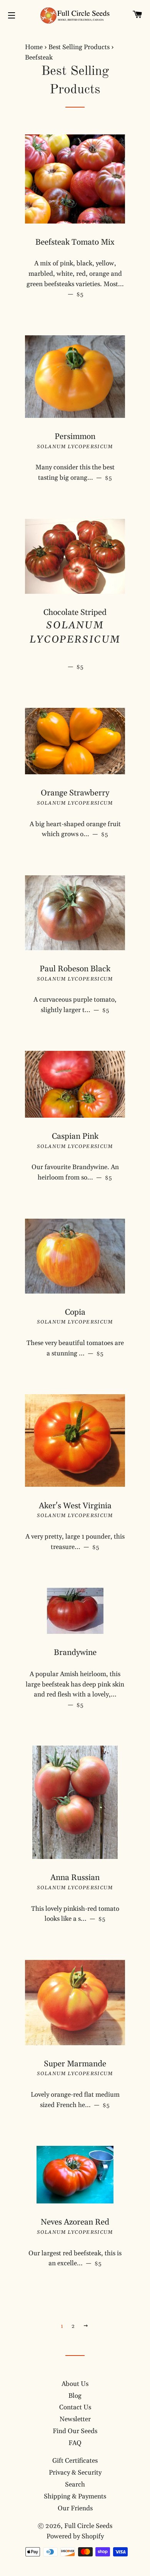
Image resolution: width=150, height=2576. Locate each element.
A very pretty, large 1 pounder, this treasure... (75, 1542)
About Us (75, 2384)
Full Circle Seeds (88, 2526)
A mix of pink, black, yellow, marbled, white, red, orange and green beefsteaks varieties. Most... (76, 279)
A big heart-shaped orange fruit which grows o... (77, 829)
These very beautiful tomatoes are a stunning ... (76, 1348)
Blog (75, 2396)
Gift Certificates (75, 2461)
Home (34, 47)
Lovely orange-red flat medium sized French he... (78, 2100)
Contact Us (75, 2407)
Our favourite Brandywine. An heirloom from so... (78, 1172)
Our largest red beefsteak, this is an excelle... (77, 2259)
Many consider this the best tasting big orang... (80, 473)
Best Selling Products (79, 47)
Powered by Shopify (75, 2536)
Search (75, 2485)
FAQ (75, 2443)
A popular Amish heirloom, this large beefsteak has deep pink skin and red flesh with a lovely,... (75, 1690)
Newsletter (75, 2419)
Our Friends (75, 2508)
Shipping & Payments (75, 2496)
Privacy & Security (75, 2473)
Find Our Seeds (75, 2431)
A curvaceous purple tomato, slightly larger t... (79, 1005)
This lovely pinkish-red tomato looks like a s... (78, 1914)
